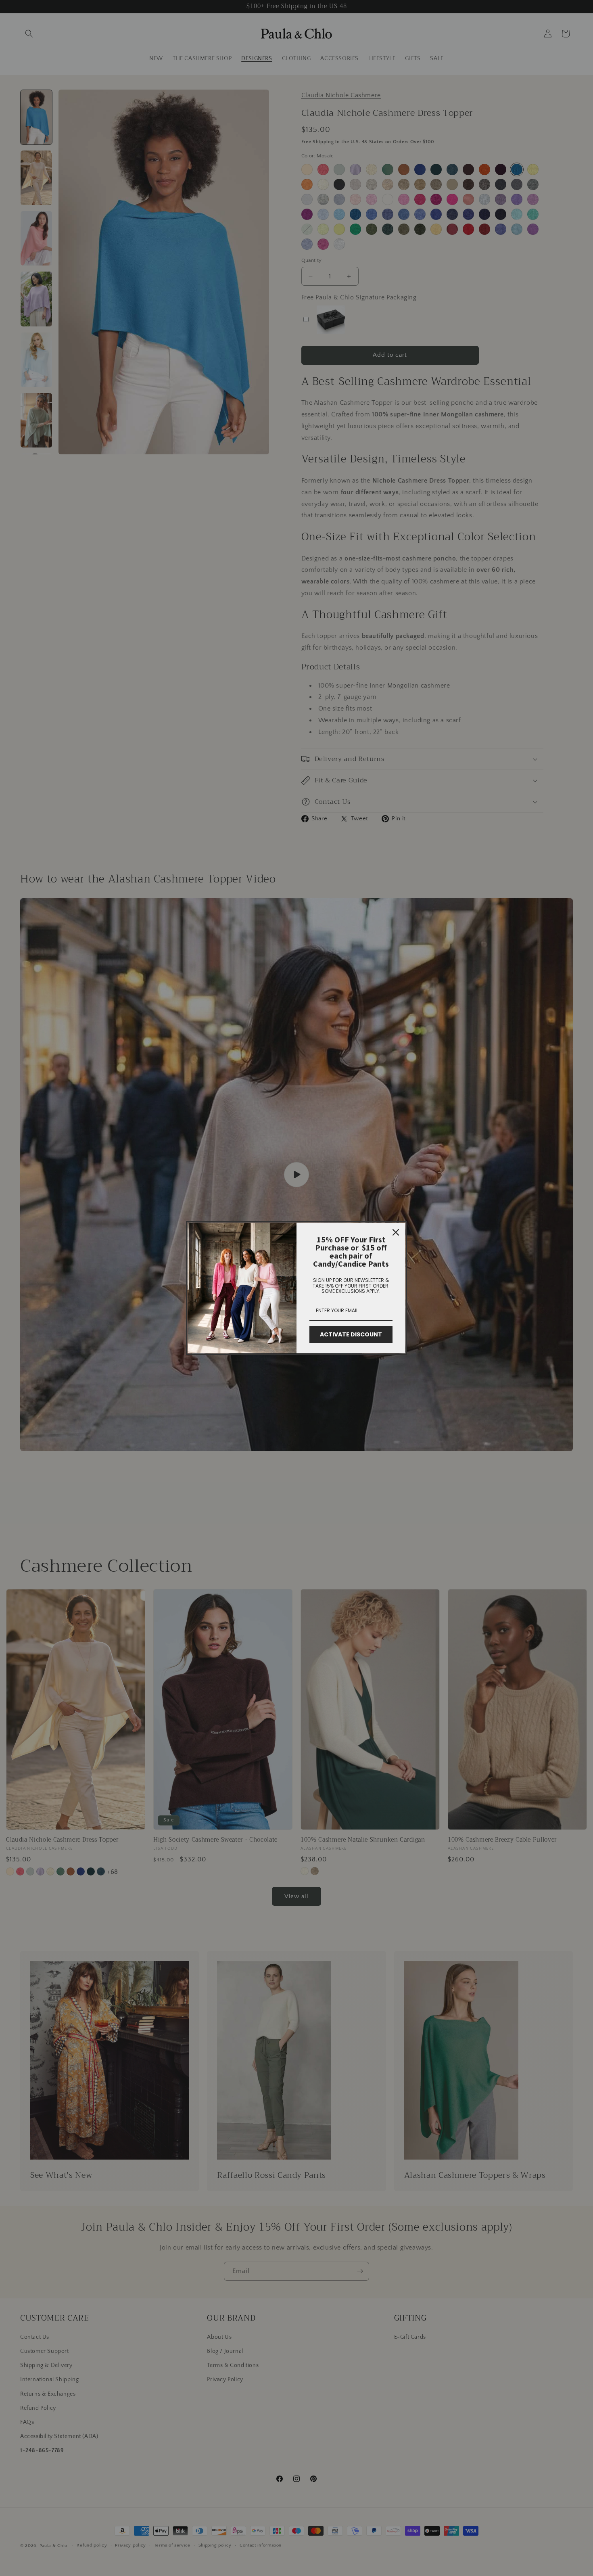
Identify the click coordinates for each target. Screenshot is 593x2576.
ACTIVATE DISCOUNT (351, 1334)
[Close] (396, 1232)
